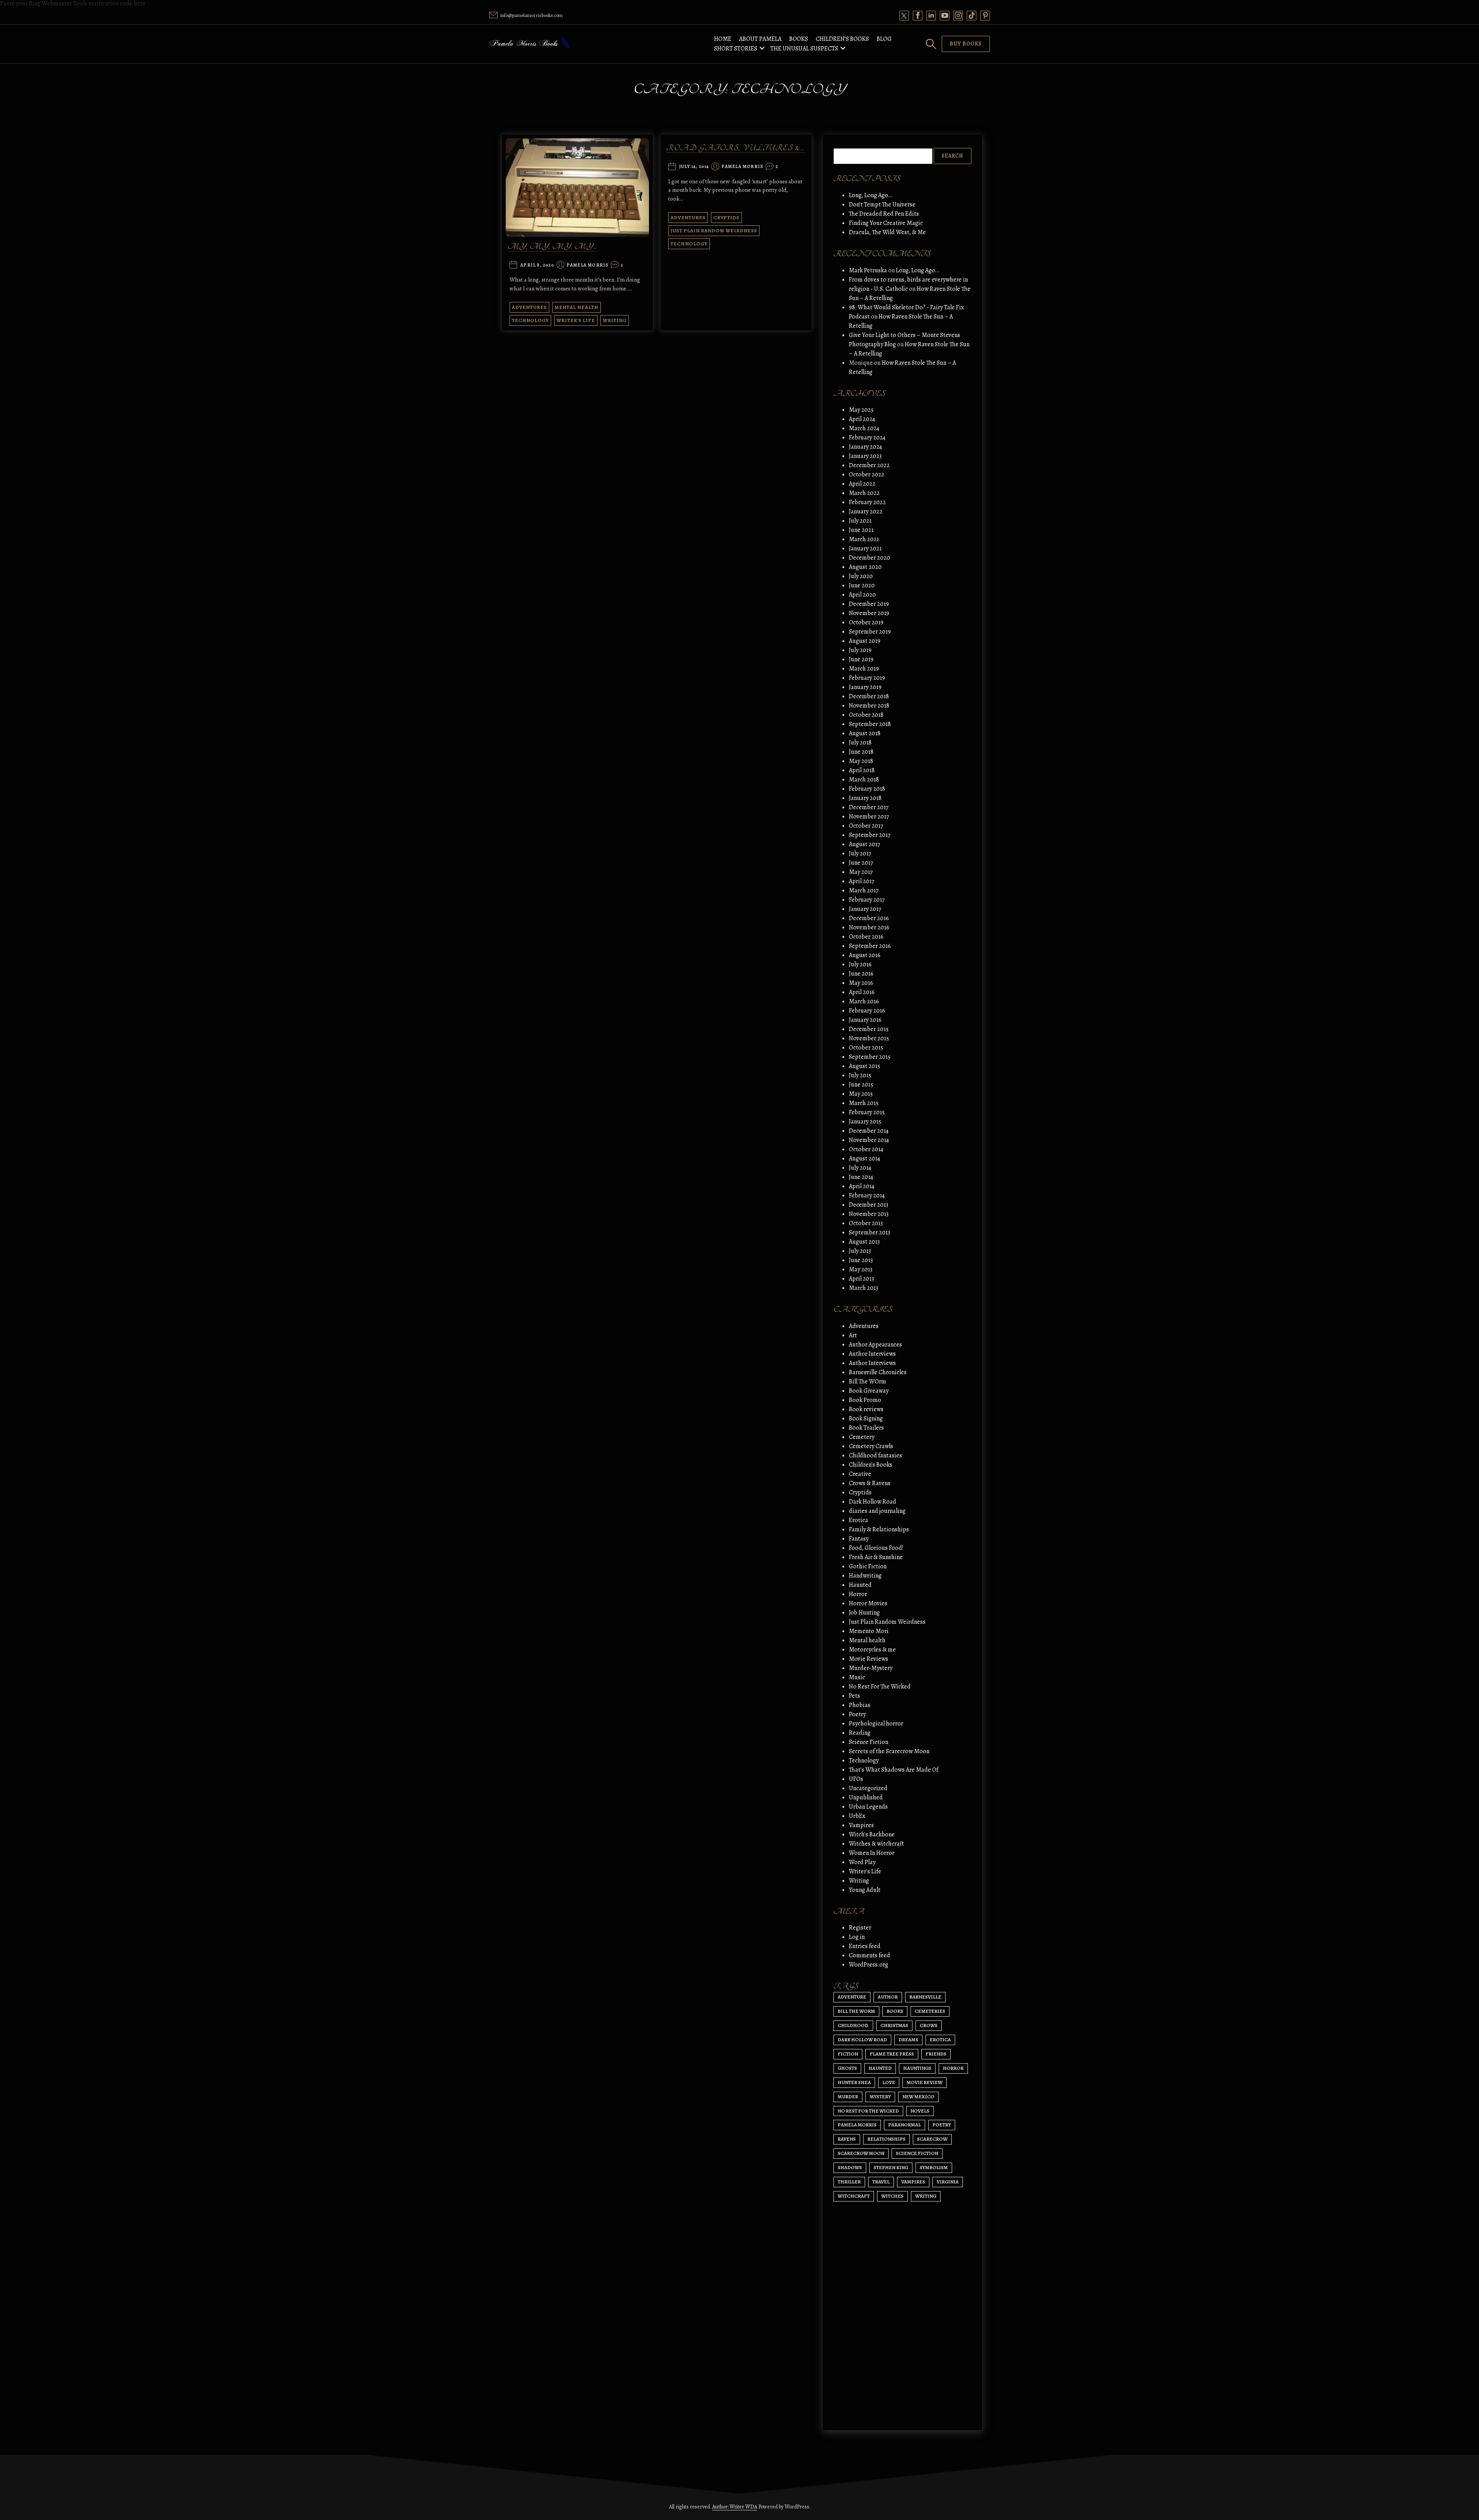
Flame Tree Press (892, 2054)
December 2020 (869, 558)
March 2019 (864, 669)
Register (860, 1928)
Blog (884, 39)
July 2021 (860, 521)
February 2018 (867, 789)
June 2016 (861, 974)
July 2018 (860, 743)
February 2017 (867, 900)
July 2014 (860, 1168)
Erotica (859, 1520)
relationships (886, 2139)
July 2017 (860, 853)
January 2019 (865, 687)
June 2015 (861, 1085)
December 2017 (869, 807)
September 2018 (870, 724)
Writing (615, 320)
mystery (880, 2097)
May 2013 (861, 1269)
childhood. (853, 2025)
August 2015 (864, 1066)
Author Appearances (875, 1345)
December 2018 (869, 696)
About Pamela (760, 39)
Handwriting (865, 1576)
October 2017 (866, 826)
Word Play (862, 1862)
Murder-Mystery (871, 1668)
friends (936, 2054)
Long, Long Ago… (871, 195)
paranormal (905, 2125)
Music (857, 1677)
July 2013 (860, 1251)
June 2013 (861, 1260)
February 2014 (867, 1195)
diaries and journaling (877, 1511)
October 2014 (866, 1149)
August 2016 (865, 955)
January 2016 (865, 1020)
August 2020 (865, 567)
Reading (860, 1733)
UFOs (856, 1779)
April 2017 (862, 881)
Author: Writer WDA (735, 2507)
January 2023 (865, 456)
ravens (847, 2139)
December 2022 (869, 465)
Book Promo (865, 1400)
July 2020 (861, 576)
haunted (880, 2068)
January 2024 (865, 447)
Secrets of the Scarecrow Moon (889, 1751)
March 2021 (864, 539)
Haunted (860, 1585)
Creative (860, 1474)
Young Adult (865, 1890)
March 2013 (864, 1288)
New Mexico (918, 2097)
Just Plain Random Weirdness (714, 231)
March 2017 (864, 890)
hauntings (917, 2068)
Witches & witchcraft (876, 1844)
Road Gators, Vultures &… (735, 148)
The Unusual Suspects (804, 49)
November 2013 (869, 1214)
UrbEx (857, 1816)
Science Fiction (869, 1742)
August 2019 (865, 641)
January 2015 (865, 1122)
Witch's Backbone (872, 1834)
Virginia (948, 2182)
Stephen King (891, 2167)
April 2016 (862, 992)
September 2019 (870, 632)
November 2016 (869, 927)
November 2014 (869, 1140)
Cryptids (726, 217)
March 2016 (864, 1001)
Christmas (894, 2025)
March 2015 (864, 1103)
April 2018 (862, 770)
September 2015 (870, 1057)
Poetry (857, 1714)
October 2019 (866, 622)
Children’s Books (842, 39)
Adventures (529, 307)
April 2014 (862, 1186)
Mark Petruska (868, 270)
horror (953, 2068)
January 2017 (865, 909)
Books (799, 39)
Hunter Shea (854, 2082)
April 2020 (862, 595)
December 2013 (869, 1205)
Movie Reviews (869, 1659)
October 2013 (866, 1223)
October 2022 (867, 474)
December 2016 (869, 918)
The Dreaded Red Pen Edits (884, 214)
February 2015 (867, 1112)
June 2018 (861, 752)
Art (853, 1335)
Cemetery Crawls (871, 1446)
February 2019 (867, 678)
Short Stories (736, 49)
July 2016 (860, 964)
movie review (925, 2082)
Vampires (861, 1825)
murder (848, 2097)
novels (920, 2111)
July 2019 (860, 650)
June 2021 (861, 530)
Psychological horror (876, 1724)
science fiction (917, 2153)
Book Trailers (866, 1428)
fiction (848, 2054)
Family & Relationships (879, 1529)
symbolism (934, 2167)
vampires (913, 2182)
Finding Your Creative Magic (886, 223)
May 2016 (861, 983)
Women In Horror (872, 1853)
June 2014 (861, 1177)
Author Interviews (872, 1354)
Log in (857, 1937)
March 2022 (864, 493)
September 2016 (870, 946)
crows (929, 2025)
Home (723, 39)
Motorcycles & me (872, 1650)
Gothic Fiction (868, 1566)
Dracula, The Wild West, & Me (887, 232)
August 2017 (864, 844)
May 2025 (861, 410)
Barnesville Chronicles (878, 1372)
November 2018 (869, 706)
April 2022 (862, 484)
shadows (850, 2167)
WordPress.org (869, 1965)
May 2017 (861, 872)
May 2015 (861, 1094)
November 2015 (869, 1038)
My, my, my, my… (553, 247)
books (895, 2011)
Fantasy (859, 1539)
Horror (858, 1594)
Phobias (860, 1705)
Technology (530, 320)
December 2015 (869, 1029)
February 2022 (867, 502)
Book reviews (866, 1409)
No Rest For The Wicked (880, 1687)
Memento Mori (869, 1631)
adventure (852, 1997)
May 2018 (861, 761)
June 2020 (862, 585)
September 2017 (870, 835)
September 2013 (869, 1232)
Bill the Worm (856, 2011)
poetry (942, 2125)
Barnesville (925, 1997)
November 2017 (869, 817)
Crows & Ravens (870, 1483)
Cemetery (862, 1437)
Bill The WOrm (868, 1382)
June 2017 (861, 863)
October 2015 (866, 1048)
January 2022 (866, 511)
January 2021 (865, 548)
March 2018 (864, 780)
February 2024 (867, 438)
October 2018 (866, 715)
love (889, 2082)
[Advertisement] (902, 2351)
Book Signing (866, 1418)
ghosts (847, 2068)
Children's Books (871, 1465)
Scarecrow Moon (861, 2153)
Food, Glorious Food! (876, 1548)
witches (892, 2196)
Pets (854, 1696)
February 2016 (867, 1011)
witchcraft (854, 2196)
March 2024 (864, 428)
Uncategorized (868, 1788)
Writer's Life (576, 320)
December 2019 (869, 604)
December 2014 (869, 1131)
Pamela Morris (588, 265)
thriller (849, 2182)
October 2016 (866, 937)
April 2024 (862, 419)
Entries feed (865, 1946)
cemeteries (930, 2011)
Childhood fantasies (875, 1455)
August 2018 (865, 733)
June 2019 (861, 659)
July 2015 (860, 1075)
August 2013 (864, 1242)
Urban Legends (868, 1807)
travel (881, 2182)
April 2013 (861, 1279)
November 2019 (869, 613)
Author (888, 1997)
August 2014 (864, 1159)
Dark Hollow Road (873, 1502)
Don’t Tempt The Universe (882, 205)
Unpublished (866, 1797)
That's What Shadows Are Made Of (894, 1770)
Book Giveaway (869, 1391)
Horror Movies (868, 1603)
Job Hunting (864, 1613)
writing (926, 2196)
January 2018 (865, 798)
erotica (940, 2040)
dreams (908, 2040)
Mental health (577, 307)
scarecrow (932, 2139)
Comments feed (869, 1955)
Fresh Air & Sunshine (876, 1557)
